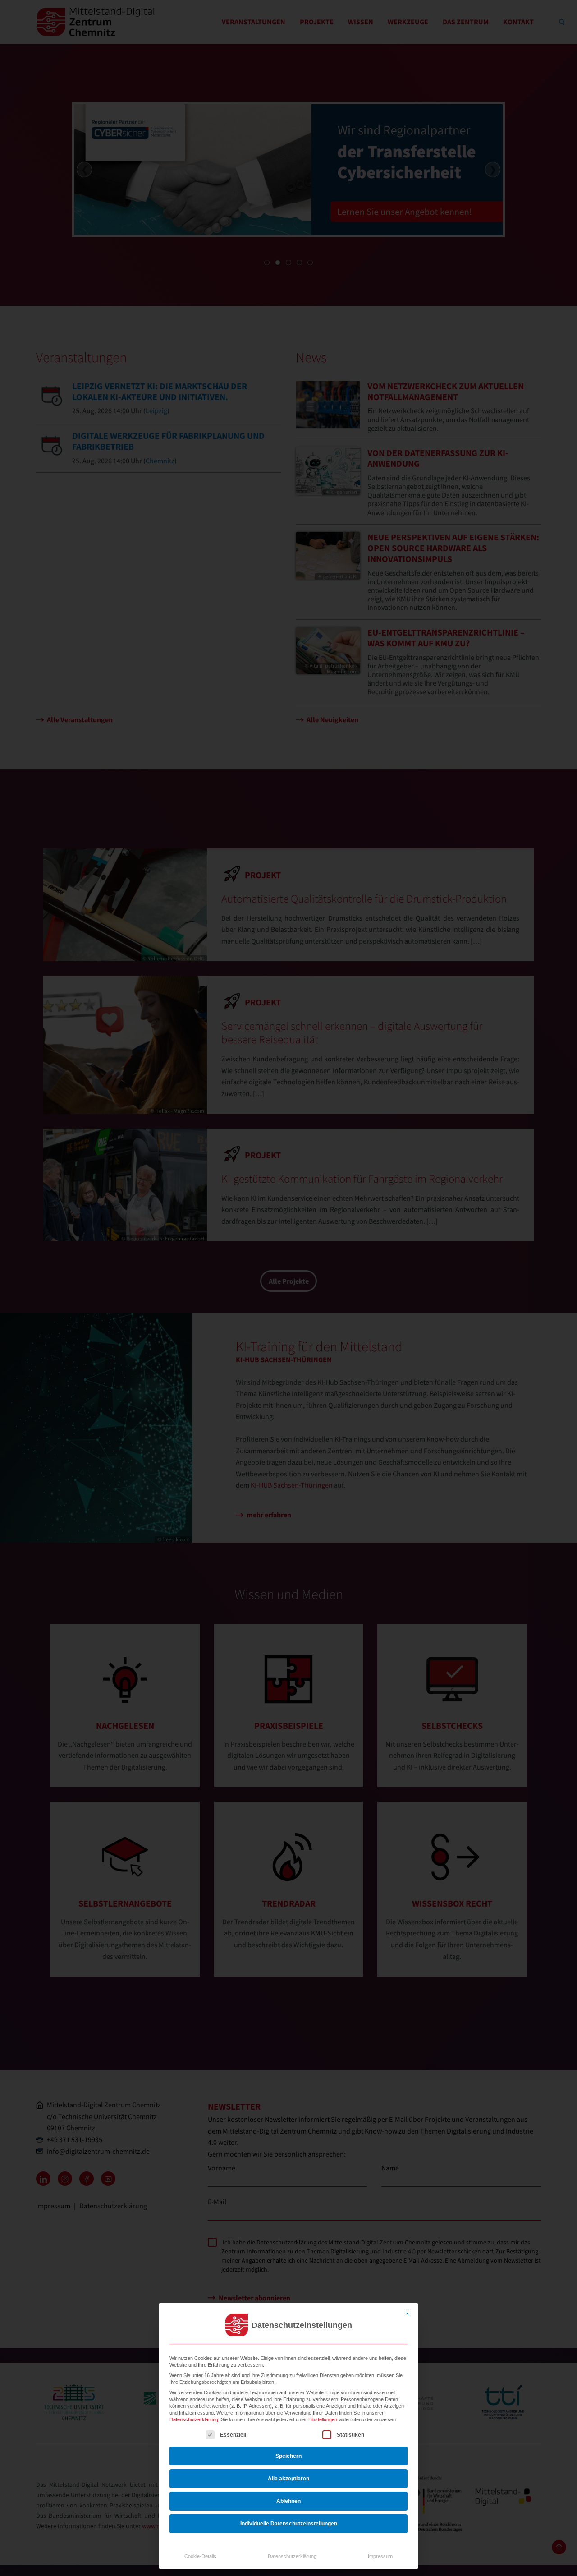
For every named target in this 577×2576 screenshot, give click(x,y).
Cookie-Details (200, 2556)
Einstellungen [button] (323, 2419)
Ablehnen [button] (288, 2501)
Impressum (380, 2556)
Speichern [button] (288, 2456)
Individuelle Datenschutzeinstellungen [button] (289, 2524)
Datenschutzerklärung (194, 2419)
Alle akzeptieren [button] (288, 2479)
